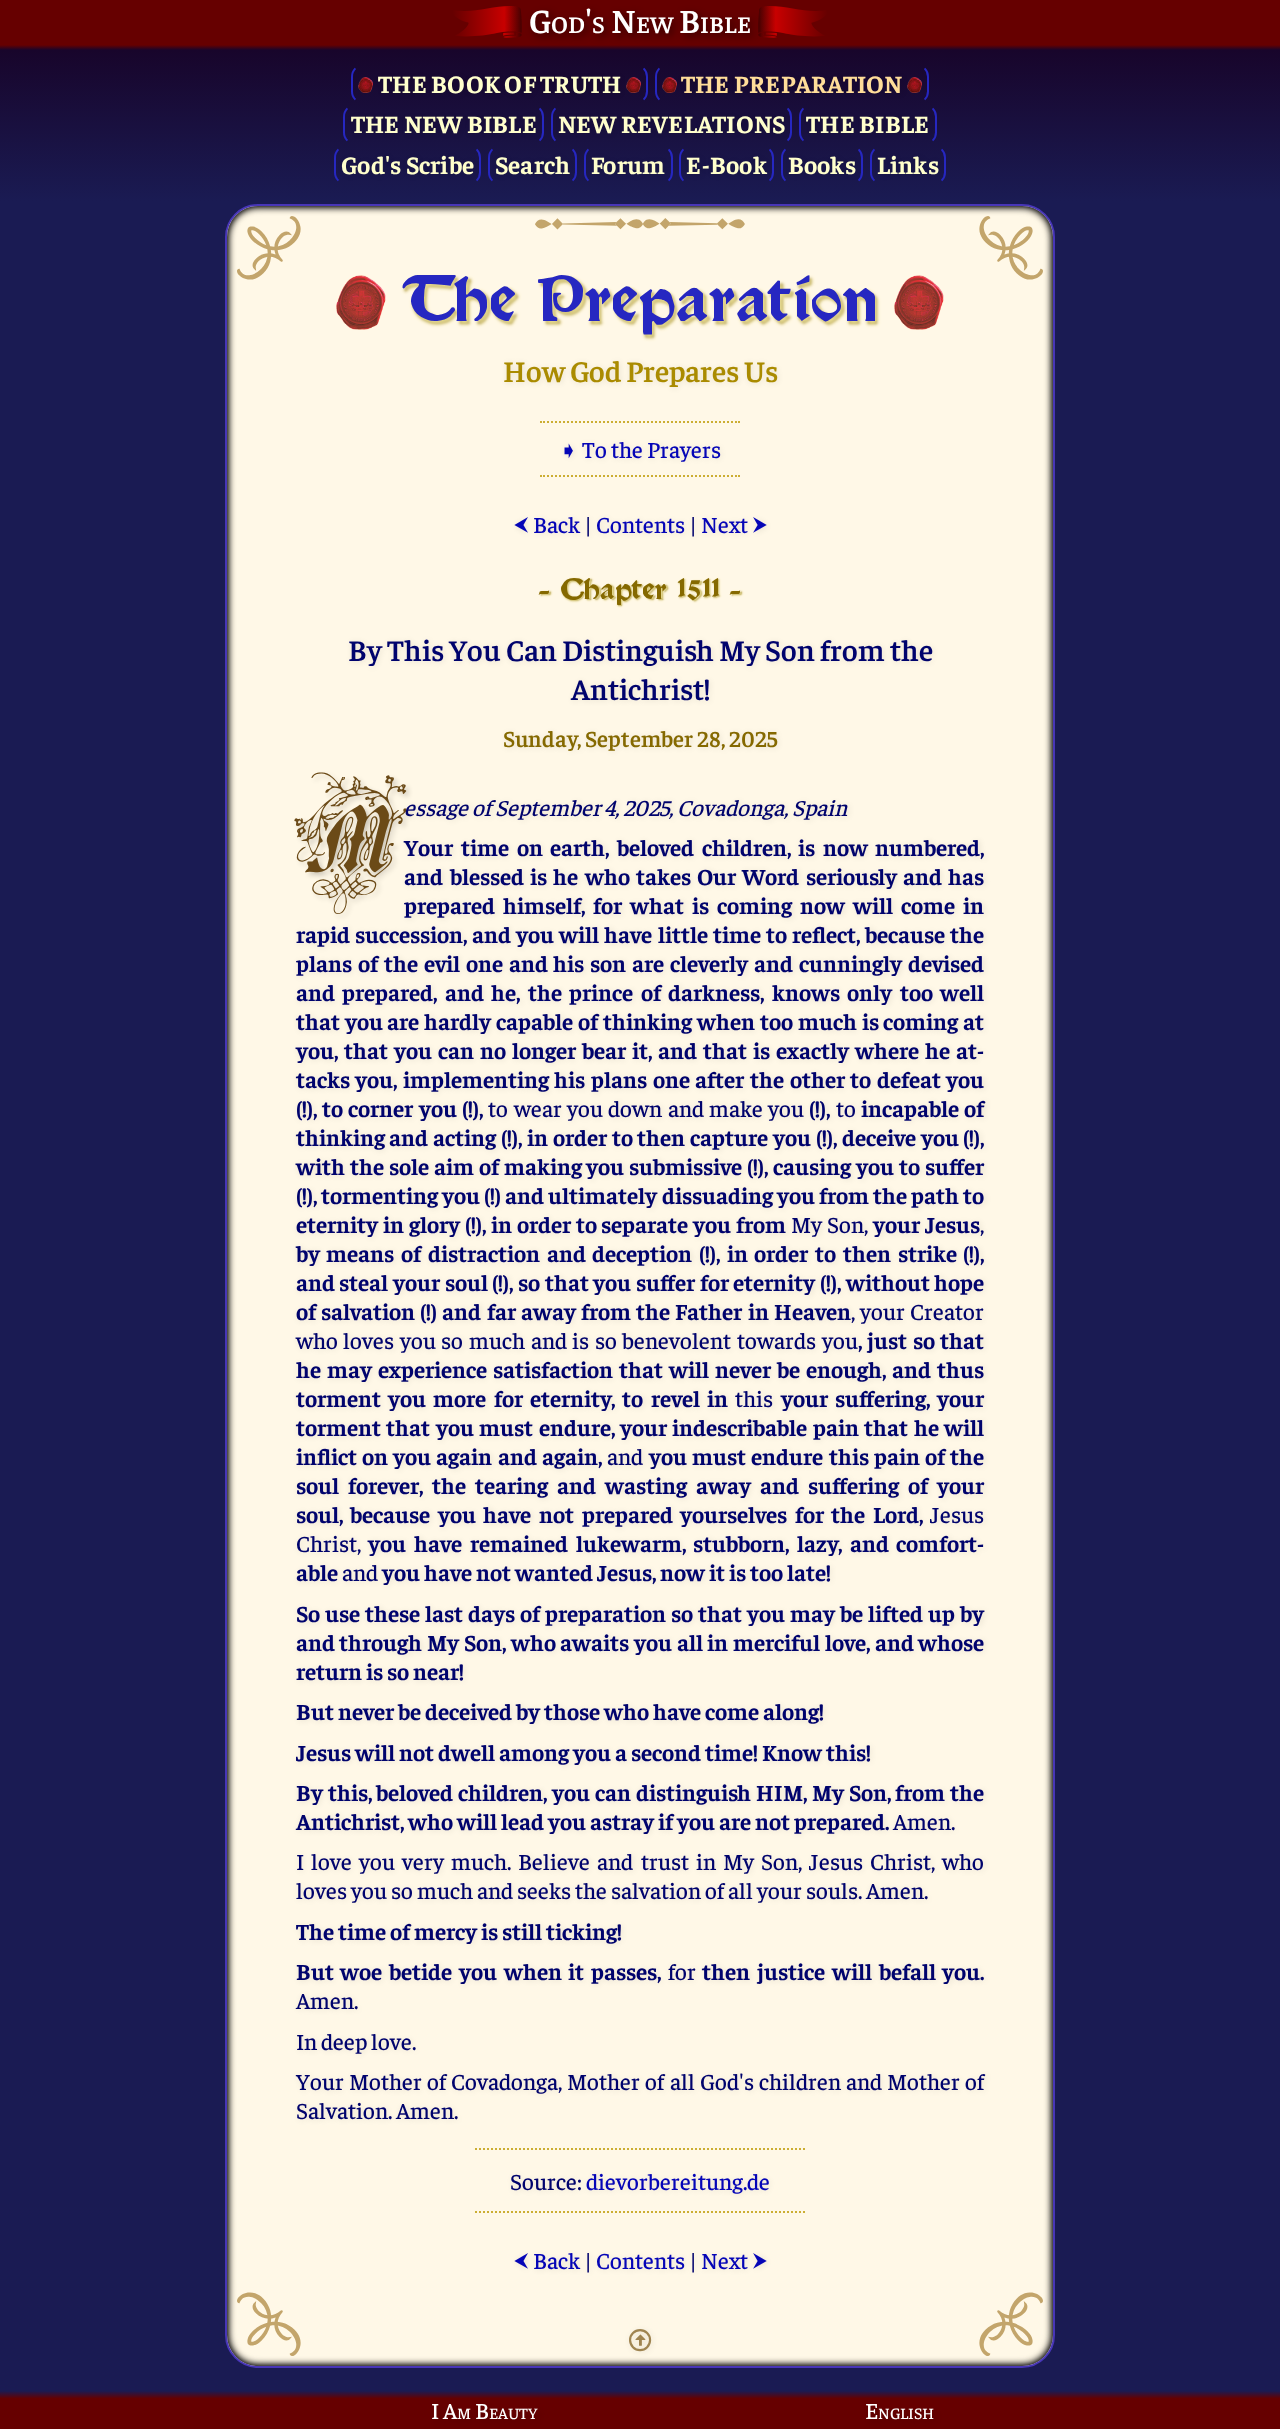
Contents (640, 523)
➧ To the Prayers (640, 448)
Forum (628, 163)
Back (546, 523)
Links (908, 163)
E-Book (726, 163)
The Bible (867, 122)
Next (734, 523)
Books (822, 163)
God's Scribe (407, 163)
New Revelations (672, 122)
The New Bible (444, 122)
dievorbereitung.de (678, 2180)
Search (533, 163)
